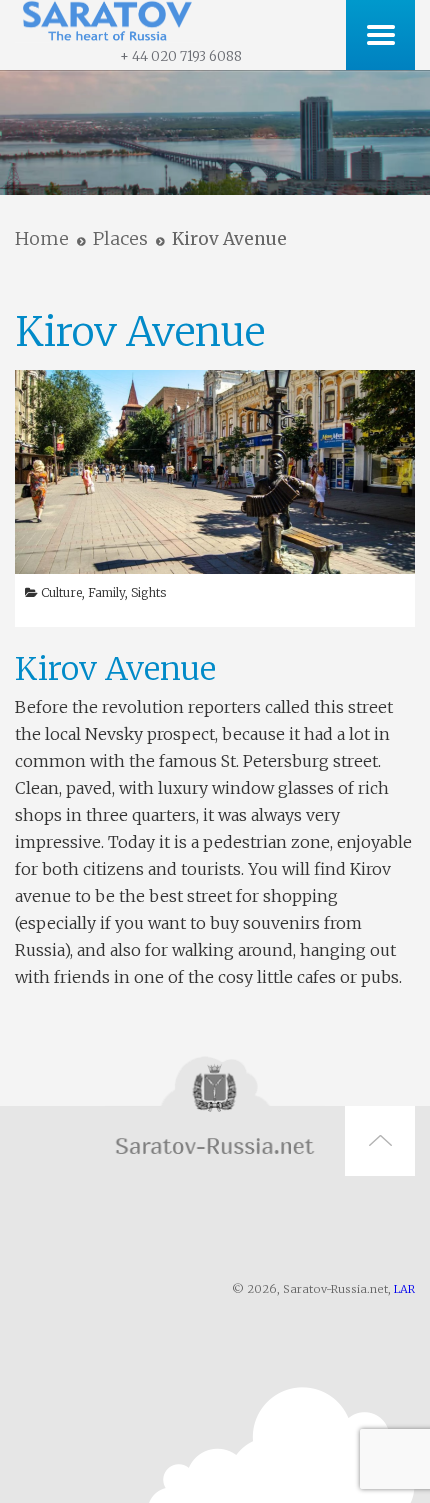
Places (120, 238)
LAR (404, 1289)
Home (42, 238)
